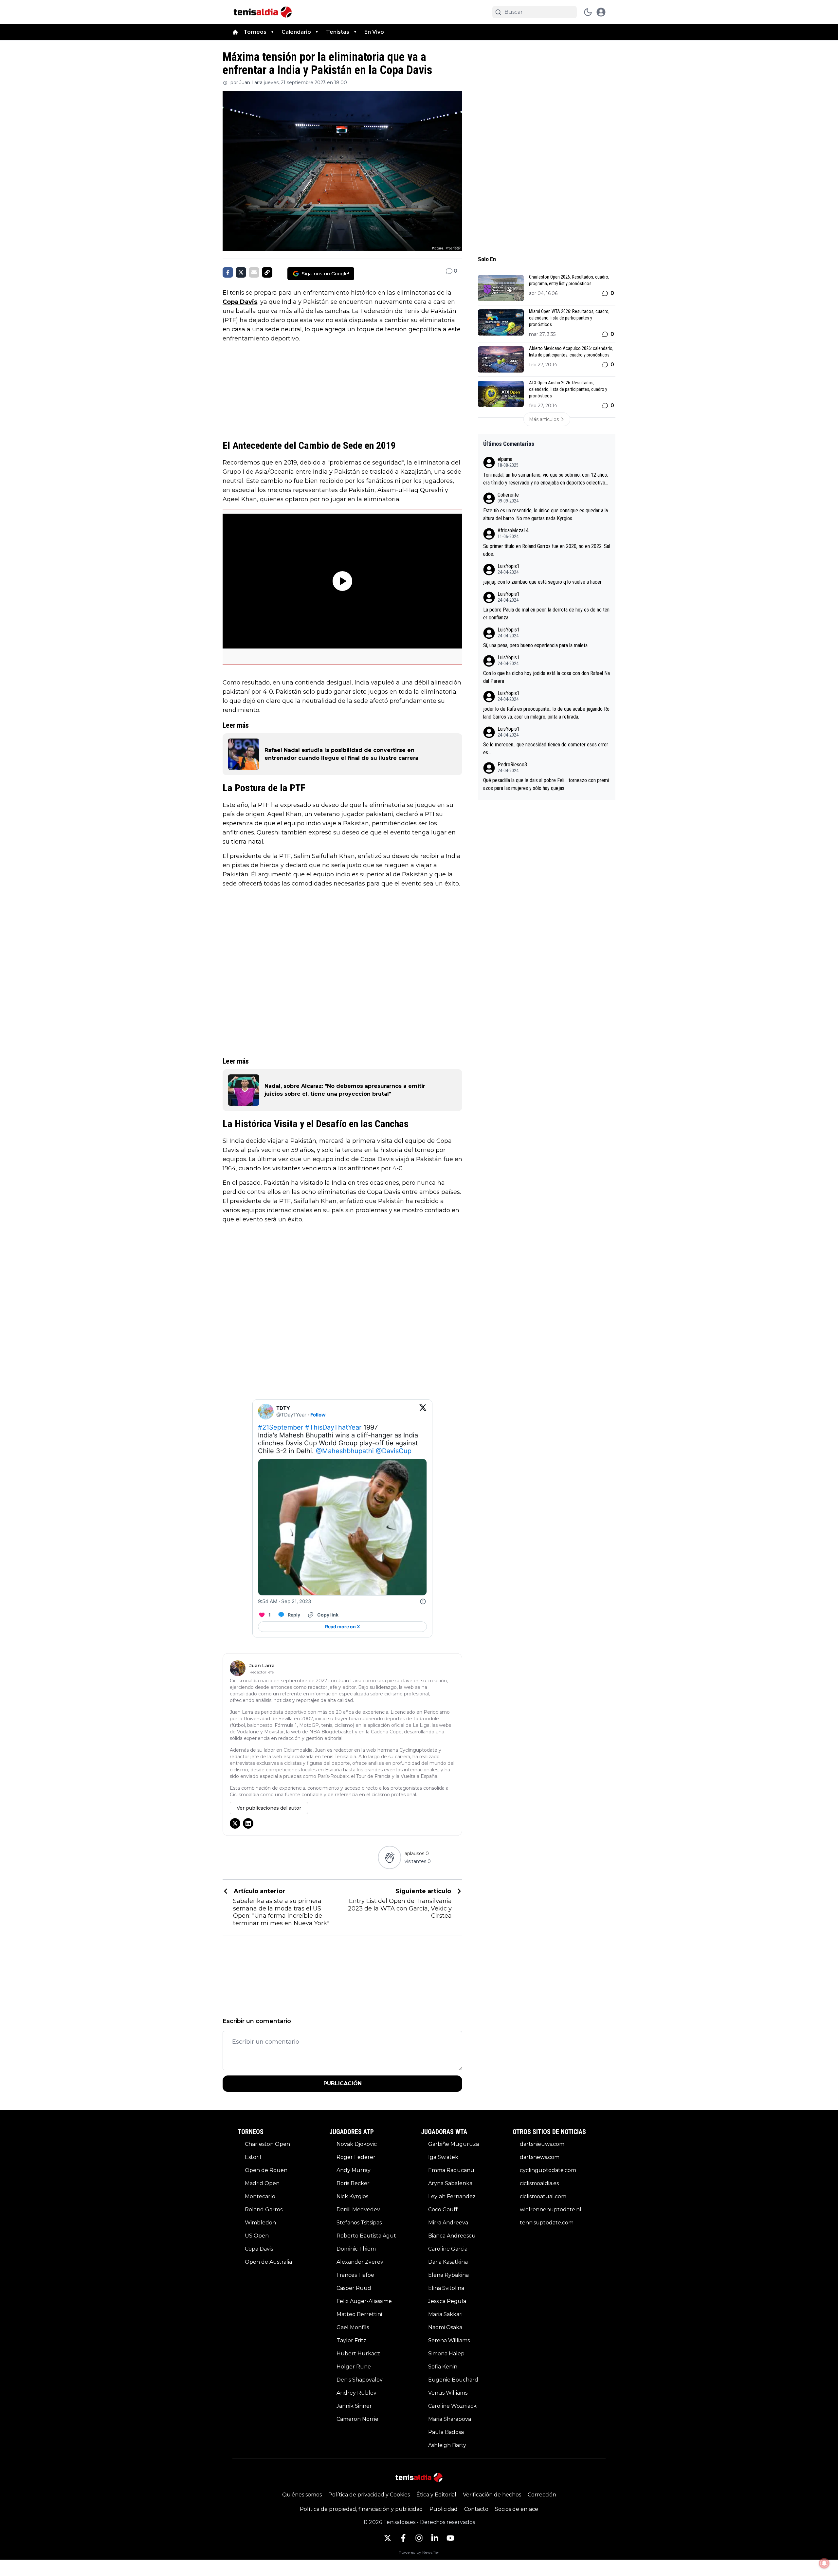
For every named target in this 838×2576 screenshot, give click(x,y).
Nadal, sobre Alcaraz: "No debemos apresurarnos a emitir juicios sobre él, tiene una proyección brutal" (345, 1090)
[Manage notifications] (824, 2563)
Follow (318, 1415)
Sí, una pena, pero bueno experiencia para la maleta (535, 645)
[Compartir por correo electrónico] (254, 272)
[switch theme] (588, 12)
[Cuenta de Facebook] (403, 2538)
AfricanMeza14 (513, 530)
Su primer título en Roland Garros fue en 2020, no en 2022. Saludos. (547, 550)
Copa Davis (240, 302)
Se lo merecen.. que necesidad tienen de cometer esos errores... (546, 749)
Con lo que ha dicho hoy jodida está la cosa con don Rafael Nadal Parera (547, 677)
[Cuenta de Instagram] (419, 2538)
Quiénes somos (302, 2495)
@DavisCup (394, 1451)
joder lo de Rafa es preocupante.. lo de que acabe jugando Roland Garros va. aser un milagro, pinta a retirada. (546, 713)
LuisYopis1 (509, 566)
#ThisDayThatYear (333, 1427)
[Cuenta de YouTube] (450, 2538)
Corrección (542, 2495)
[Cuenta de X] (388, 2538)
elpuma (505, 459)
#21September (281, 1427)
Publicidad (444, 2509)
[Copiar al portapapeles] (267, 272)
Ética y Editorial (436, 2495)
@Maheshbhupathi (345, 1451)
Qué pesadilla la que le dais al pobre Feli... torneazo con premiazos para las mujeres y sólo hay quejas (546, 784)
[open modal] (601, 12)
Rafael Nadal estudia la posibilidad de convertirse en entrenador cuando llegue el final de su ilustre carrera (341, 754)
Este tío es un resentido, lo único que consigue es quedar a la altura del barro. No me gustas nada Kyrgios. (546, 514)
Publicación (343, 2083)
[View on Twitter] (423, 1412)
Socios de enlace (517, 2509)
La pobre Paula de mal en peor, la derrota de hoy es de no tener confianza (546, 614)
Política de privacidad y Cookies (369, 2495)
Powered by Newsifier (419, 2552)
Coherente (508, 495)
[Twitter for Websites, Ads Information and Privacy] (423, 1601)
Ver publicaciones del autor (269, 1808)
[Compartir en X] (241, 272)
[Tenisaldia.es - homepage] (263, 12)
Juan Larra (251, 82)
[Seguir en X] (235, 1823)
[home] (235, 32)
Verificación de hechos (492, 2495)
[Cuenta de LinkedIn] (435, 2538)
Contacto (476, 2509)
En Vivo (374, 32)
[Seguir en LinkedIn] (248, 1823)
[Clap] (389, 1857)
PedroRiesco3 (512, 765)
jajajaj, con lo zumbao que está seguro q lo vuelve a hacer (542, 582)
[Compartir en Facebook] (228, 272)
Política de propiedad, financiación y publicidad (361, 2509)
